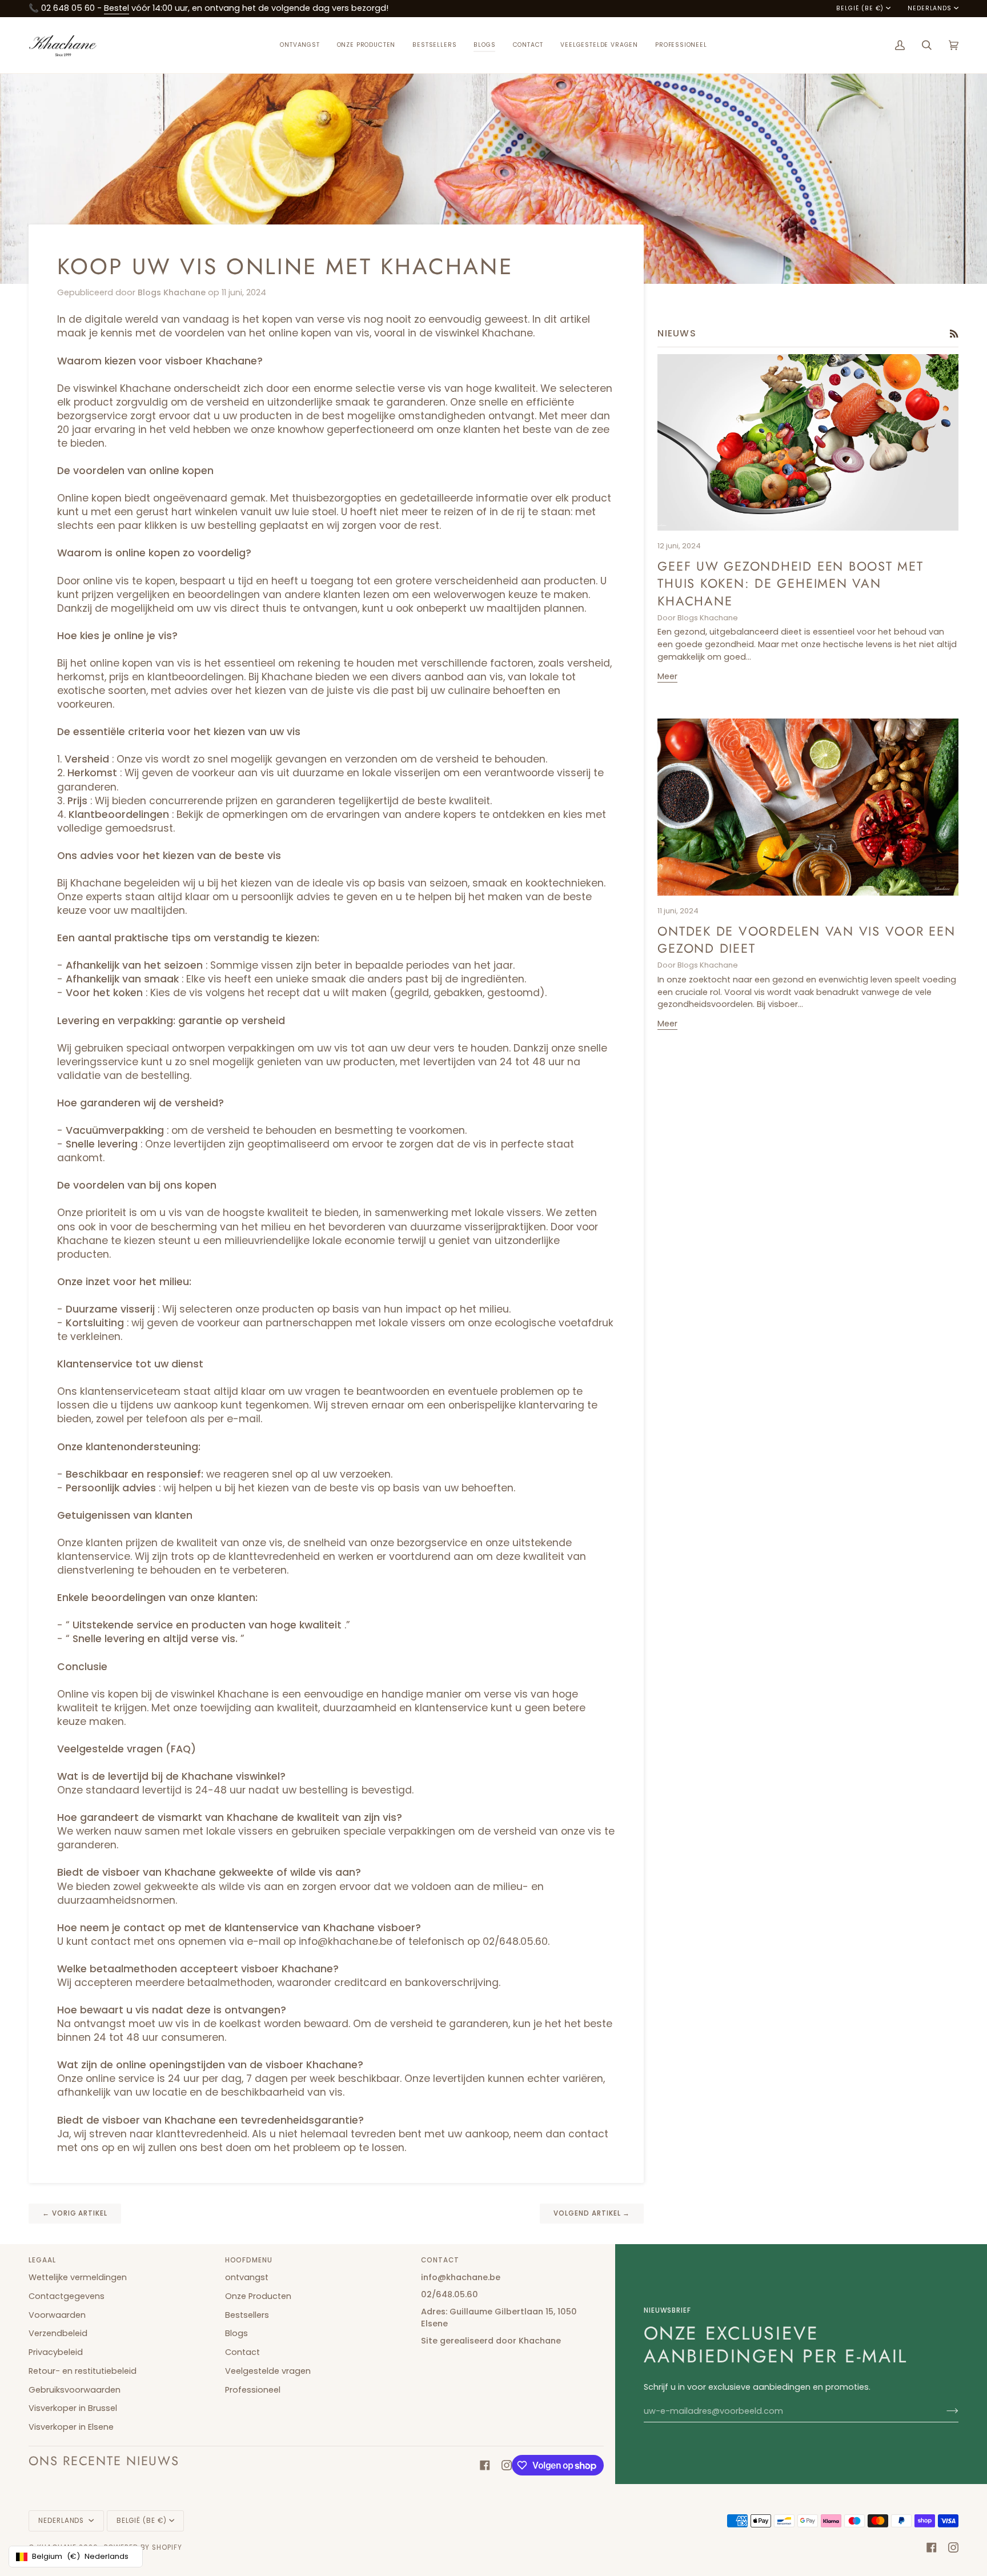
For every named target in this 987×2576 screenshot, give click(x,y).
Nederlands (929, 9)
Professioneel (253, 2390)
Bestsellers (247, 2315)
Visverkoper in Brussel (73, 2408)
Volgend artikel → (592, 2213)
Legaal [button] (42, 2260)
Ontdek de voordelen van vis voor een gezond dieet (806, 940)
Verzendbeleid (58, 2333)
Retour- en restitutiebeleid (83, 2371)
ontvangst (247, 2277)
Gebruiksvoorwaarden (75, 2390)
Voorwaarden (57, 2315)
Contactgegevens (67, 2296)
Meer (667, 676)
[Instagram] (507, 2465)
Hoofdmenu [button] (249, 2260)
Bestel (117, 8)
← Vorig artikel (75, 2213)
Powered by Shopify (143, 2547)
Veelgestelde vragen (268, 2371)
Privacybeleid (56, 2352)
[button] (366, 45)
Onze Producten (258, 2296)
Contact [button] (440, 2260)
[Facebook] (485, 2465)
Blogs (236, 2333)
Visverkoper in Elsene (71, 2427)
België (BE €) (860, 9)
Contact (242, 2352)
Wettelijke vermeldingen (78, 2277)
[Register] (943, 2411)
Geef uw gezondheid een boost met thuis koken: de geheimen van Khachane (790, 583)
